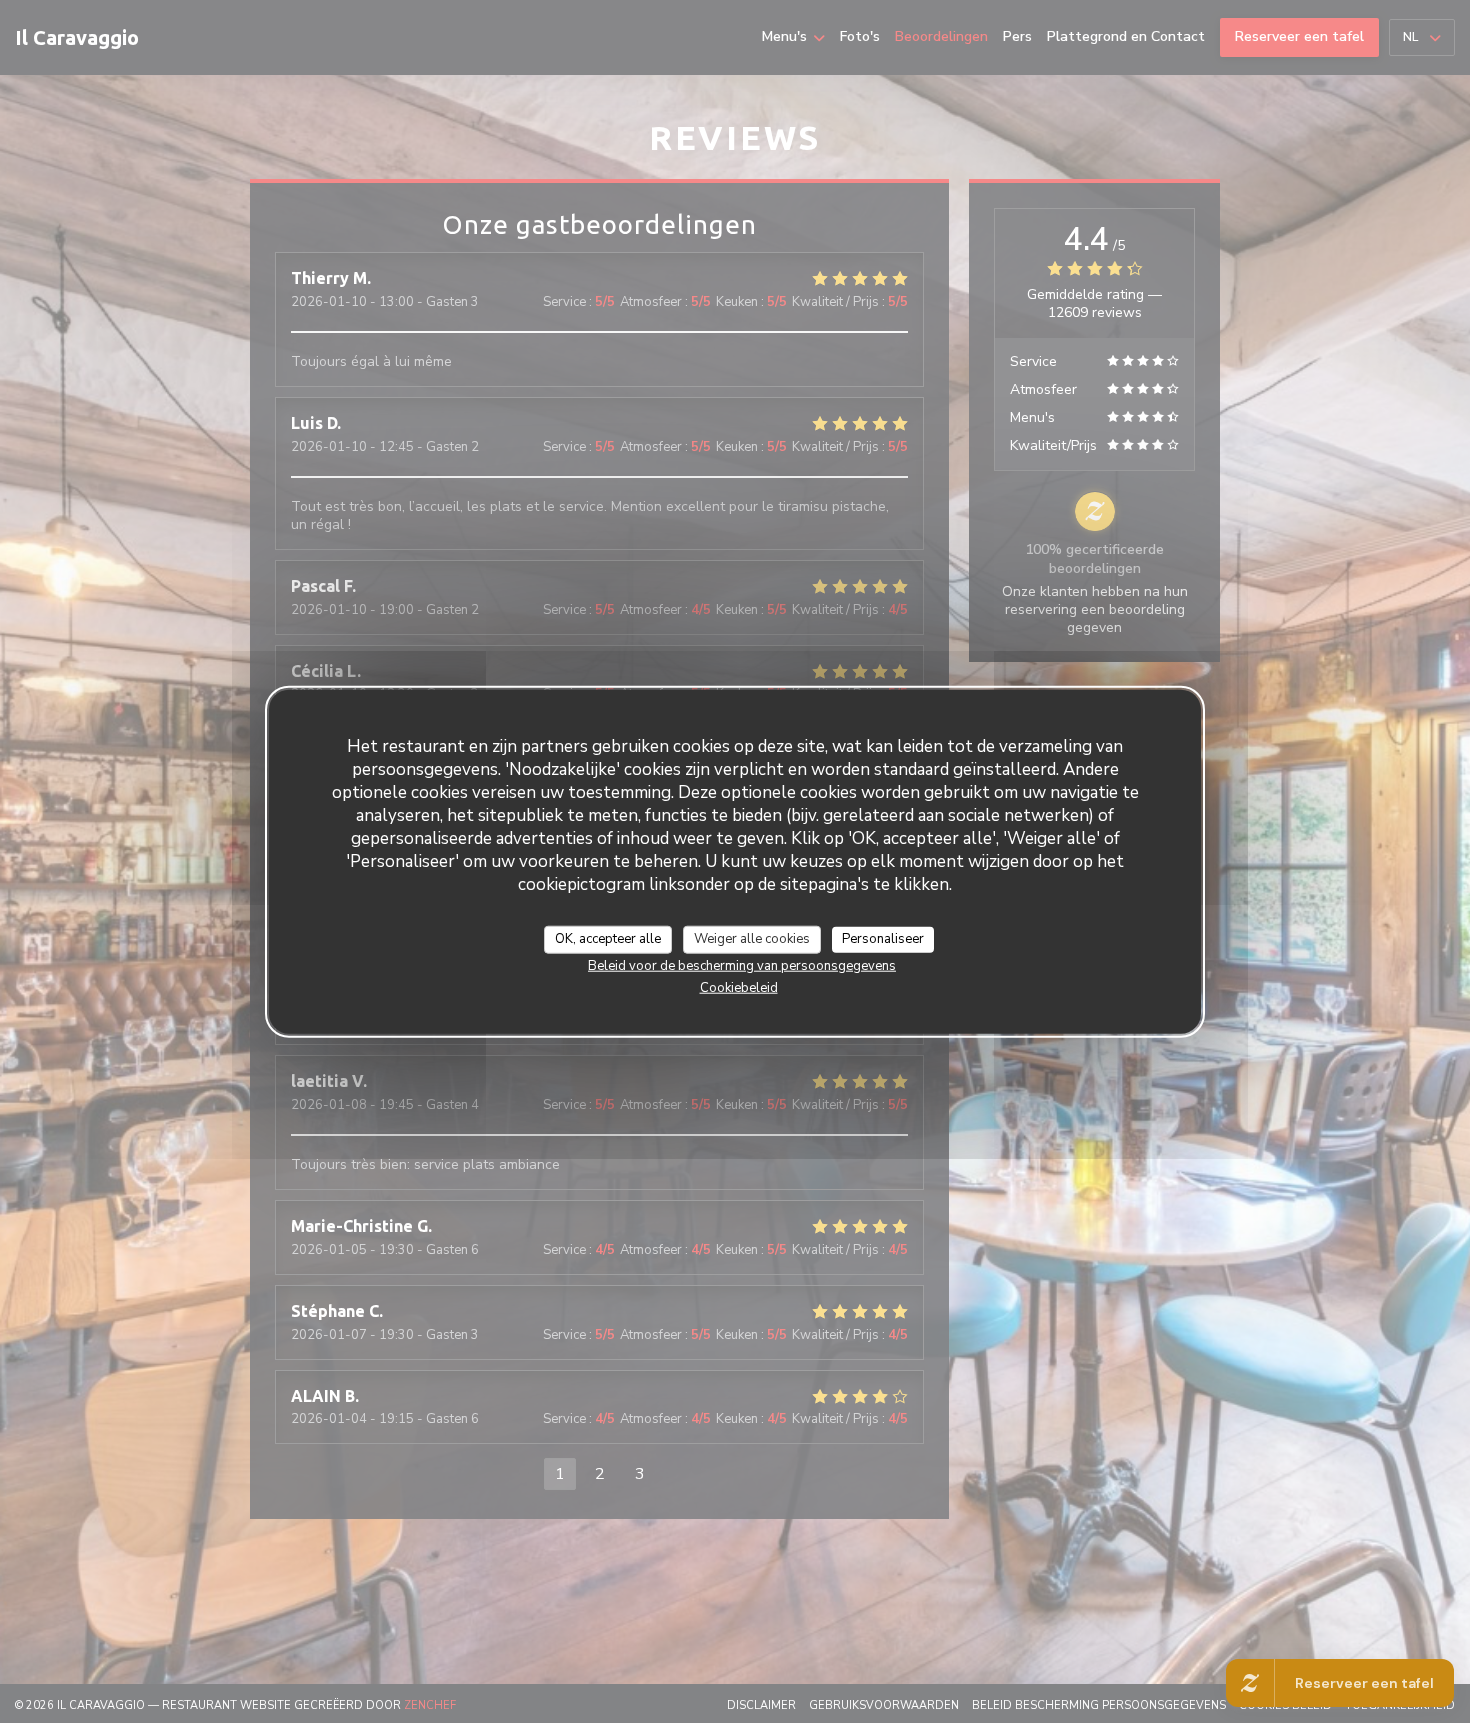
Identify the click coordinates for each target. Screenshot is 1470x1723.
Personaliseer (883, 938)
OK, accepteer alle (608, 938)
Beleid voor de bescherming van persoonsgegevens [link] (742, 965)
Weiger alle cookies (752, 938)
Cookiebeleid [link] (739, 987)
